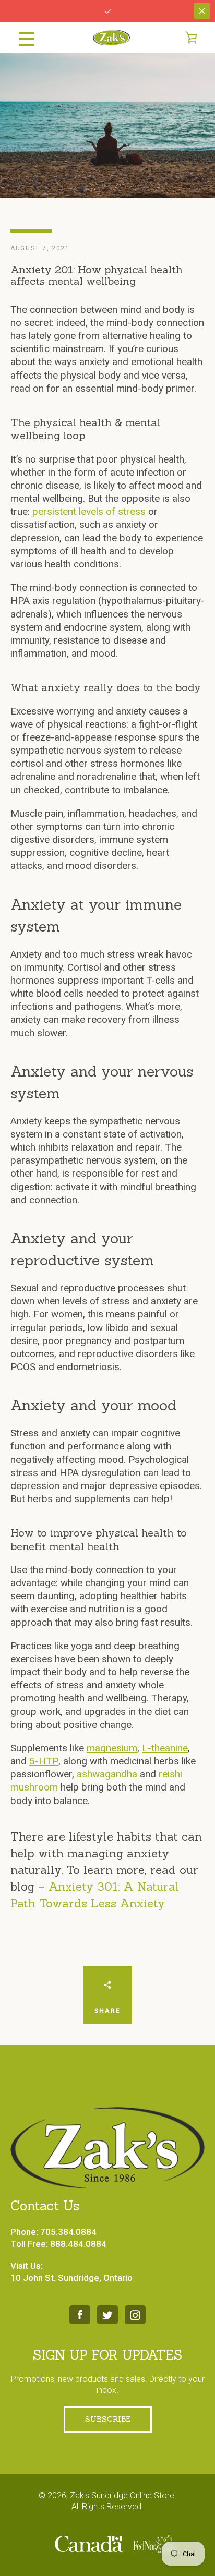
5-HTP (44, 1761)
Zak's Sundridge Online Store (122, 2495)
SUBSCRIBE (108, 2419)
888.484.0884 (78, 2244)
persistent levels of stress (89, 511)
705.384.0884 (68, 2232)
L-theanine (165, 1748)
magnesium (112, 1748)
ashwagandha (107, 1774)
